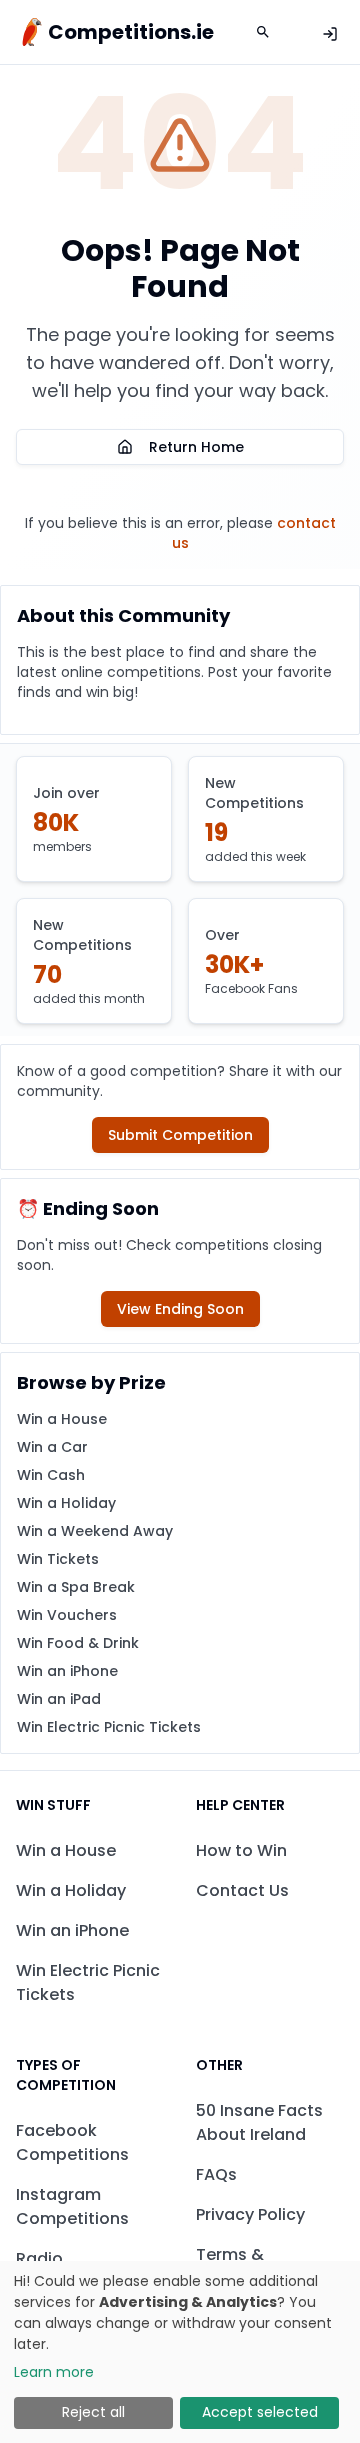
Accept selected (260, 2412)
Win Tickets (58, 1559)
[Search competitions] (263, 32)
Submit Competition (180, 1135)
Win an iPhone (67, 1671)
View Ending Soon (180, 1309)
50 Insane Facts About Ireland (259, 2122)
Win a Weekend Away (95, 1531)
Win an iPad (59, 1699)
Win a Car (52, 1447)
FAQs (216, 2174)
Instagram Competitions (72, 2206)
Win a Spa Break (76, 1587)
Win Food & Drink (78, 1643)
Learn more (54, 2372)
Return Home (196, 447)
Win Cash (51, 1475)
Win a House (62, 1419)
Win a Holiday (66, 1503)
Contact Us (242, 1890)
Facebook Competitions (72, 2142)
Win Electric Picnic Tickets (109, 1727)
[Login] (330, 34)
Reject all (93, 2412)
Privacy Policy (250, 2214)
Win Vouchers (67, 1615)
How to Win (241, 1850)
